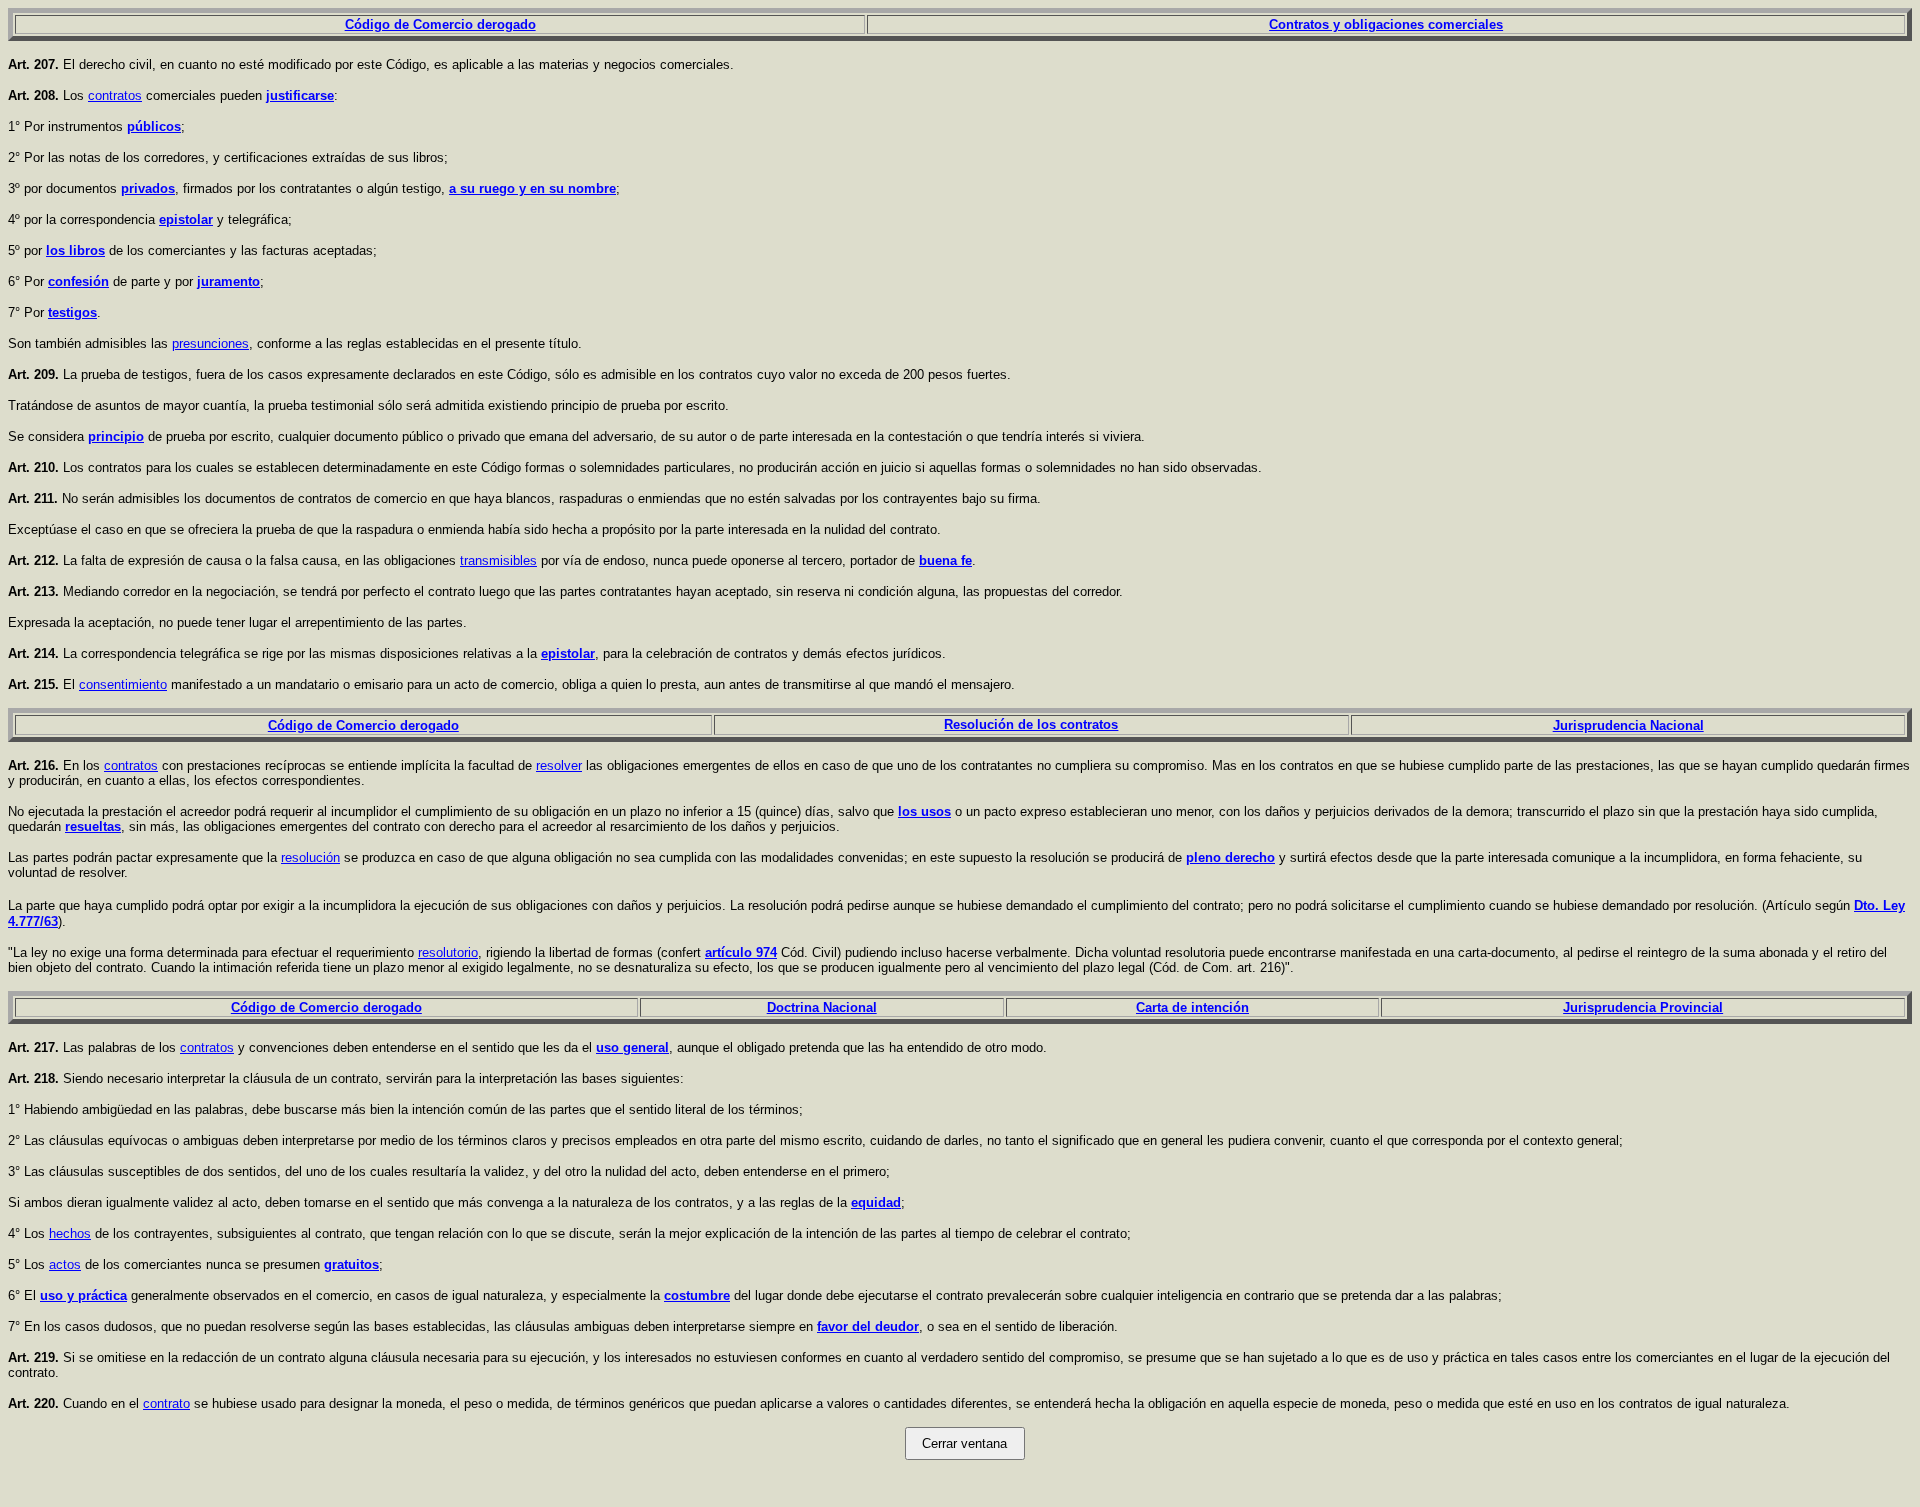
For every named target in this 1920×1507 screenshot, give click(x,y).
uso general (632, 1047)
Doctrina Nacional (822, 1007)
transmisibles (498, 560)
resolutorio (448, 952)
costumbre (697, 1295)
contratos (115, 95)
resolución (310, 857)
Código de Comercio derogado (440, 24)
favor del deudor (868, 1326)
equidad (876, 1202)
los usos (924, 811)
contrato (166, 1403)
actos (65, 1264)
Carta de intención (1192, 1007)
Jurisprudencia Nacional (1628, 725)
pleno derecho (1230, 857)
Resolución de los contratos (1031, 724)
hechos (70, 1233)
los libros (75, 250)
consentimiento (123, 684)
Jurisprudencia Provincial (1643, 1007)
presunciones (210, 343)
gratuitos (351, 1264)
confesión (78, 281)
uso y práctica (83, 1295)
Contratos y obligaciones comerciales (1386, 24)
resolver (559, 765)
